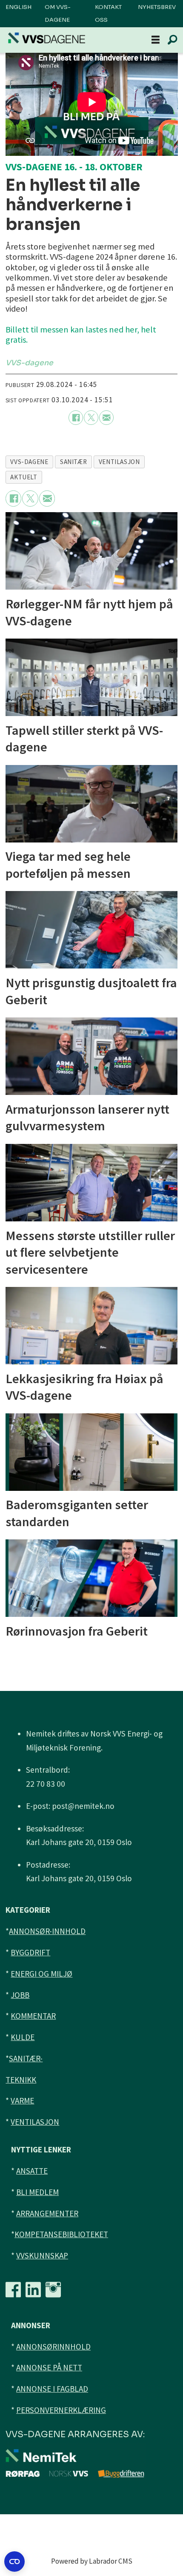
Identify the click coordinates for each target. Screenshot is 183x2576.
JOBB (20, 1995)
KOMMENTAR (33, 2016)
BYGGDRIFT (30, 1952)
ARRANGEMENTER (47, 2213)
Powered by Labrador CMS (92, 2561)
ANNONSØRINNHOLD (53, 2347)
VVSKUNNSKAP (42, 2255)
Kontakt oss (108, 13)
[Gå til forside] (47, 38)
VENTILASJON (35, 2122)
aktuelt (24, 477)
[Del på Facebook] (76, 418)
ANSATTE (32, 2171)
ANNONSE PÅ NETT (49, 2367)
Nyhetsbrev (157, 7)
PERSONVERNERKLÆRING (61, 2410)
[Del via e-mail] (106, 418)
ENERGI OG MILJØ (41, 1974)
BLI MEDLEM (37, 2192)
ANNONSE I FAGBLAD (52, 2389)
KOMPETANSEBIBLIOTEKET (61, 2234)
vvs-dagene (29, 462)
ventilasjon (119, 462)
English (19, 7)
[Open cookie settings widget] (14, 2562)
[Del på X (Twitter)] (91, 418)
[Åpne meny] (156, 40)
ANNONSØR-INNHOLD (47, 1931)
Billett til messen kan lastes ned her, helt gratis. (81, 335)
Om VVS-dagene (58, 13)
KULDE (23, 2037)
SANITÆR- (26, 2058)
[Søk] (172, 40)
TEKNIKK (21, 2080)
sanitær (73, 462)
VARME (22, 2100)
